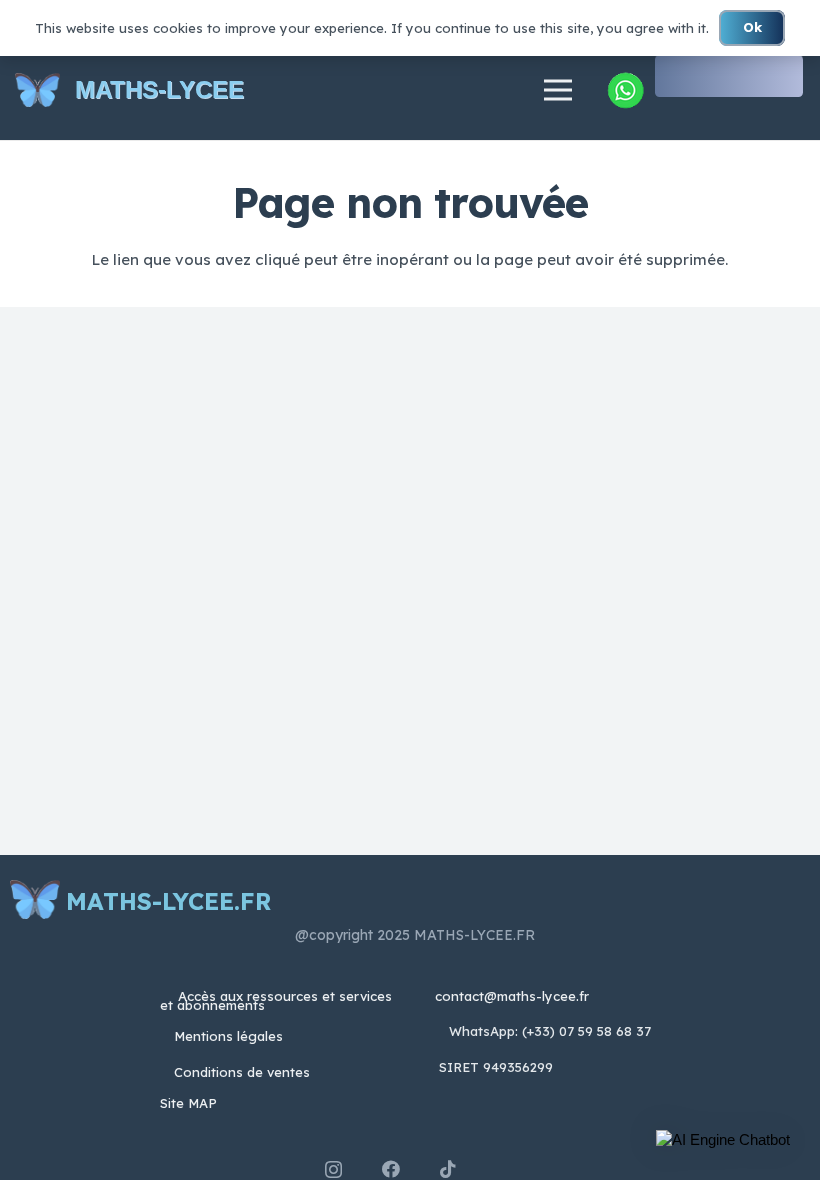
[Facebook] (391, 1169)
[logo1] (37, 90)
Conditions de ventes (242, 1072)
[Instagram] (333, 1170)
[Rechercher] (785, 76)
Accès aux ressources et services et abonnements (276, 1000)
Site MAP (188, 1103)
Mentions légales (228, 1036)
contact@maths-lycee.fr (510, 996)
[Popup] (625, 90)
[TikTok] (448, 1169)
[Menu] (558, 90)
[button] (723, 1140)
